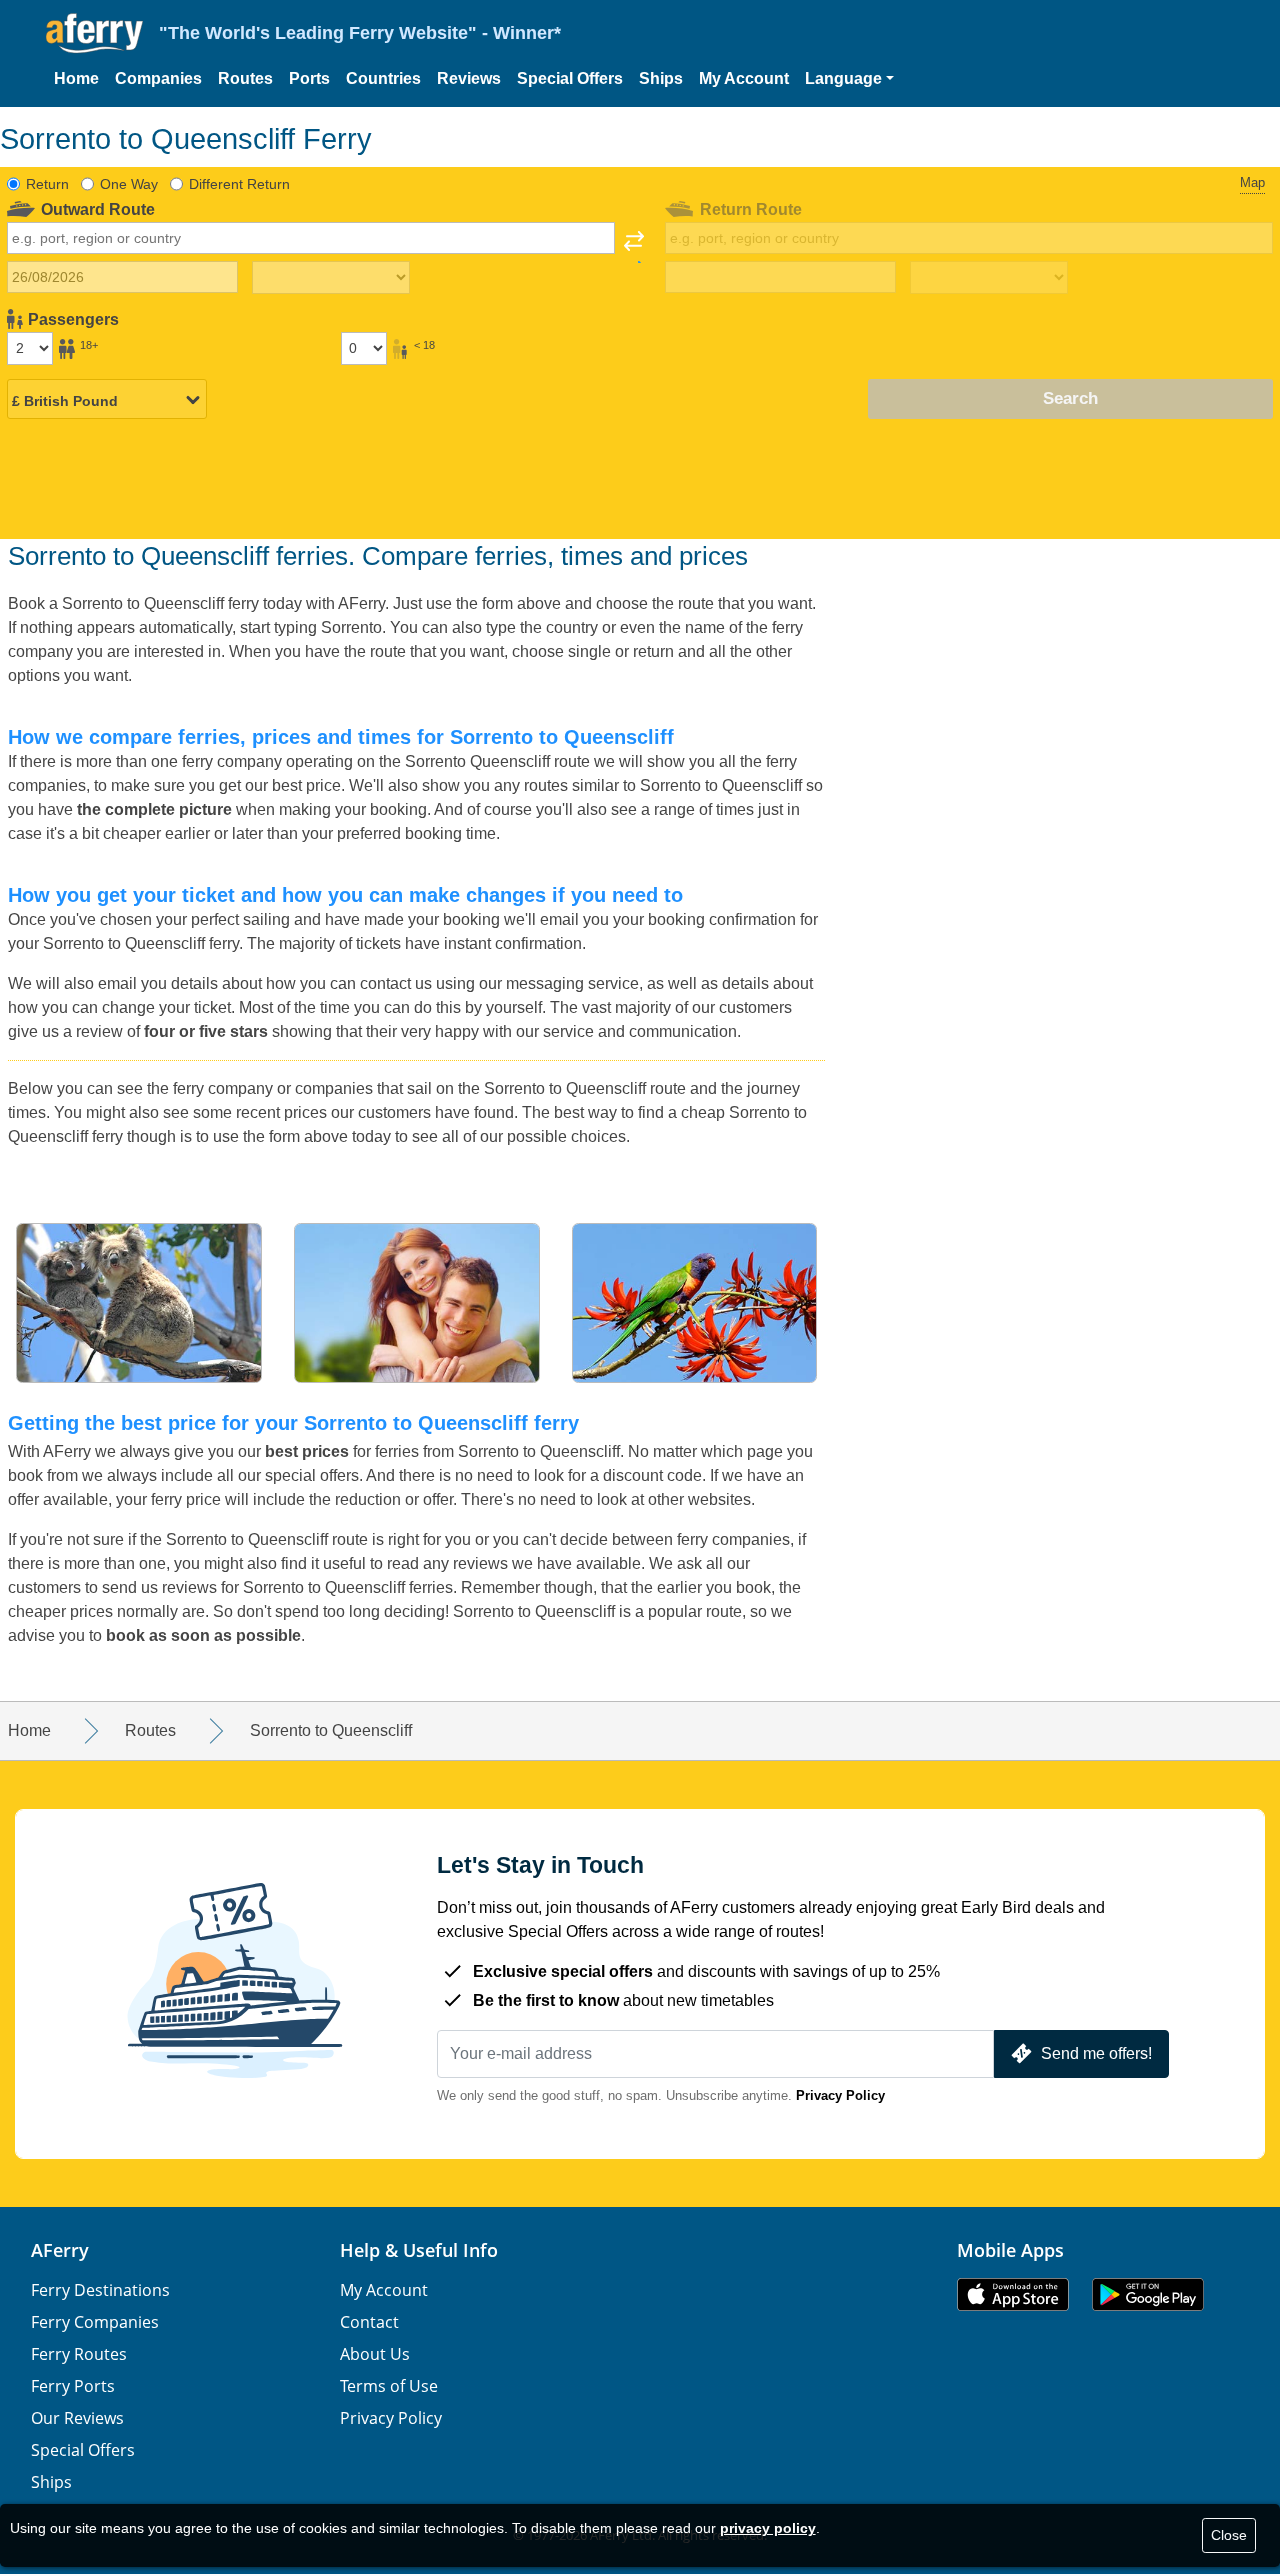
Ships (661, 78)
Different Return (239, 184)
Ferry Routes (79, 2354)
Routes (245, 78)
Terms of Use (389, 2386)
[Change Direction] (634, 247)
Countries (383, 78)
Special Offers (570, 78)
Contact (369, 2322)
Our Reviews (77, 2418)
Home (76, 78)
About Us (375, 2354)
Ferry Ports (73, 2386)
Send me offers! (1096, 2053)
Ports (309, 78)
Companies (158, 78)
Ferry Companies (95, 2322)
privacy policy (768, 2528)
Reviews (469, 78)
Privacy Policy (840, 2095)
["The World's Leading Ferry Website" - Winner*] (94, 33)
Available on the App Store (1013, 2294)
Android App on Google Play (1148, 2294)
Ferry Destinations (100, 2290)
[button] (849, 79)
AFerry (60, 2250)
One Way (129, 184)
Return (47, 184)
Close (1229, 2535)
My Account (744, 78)
